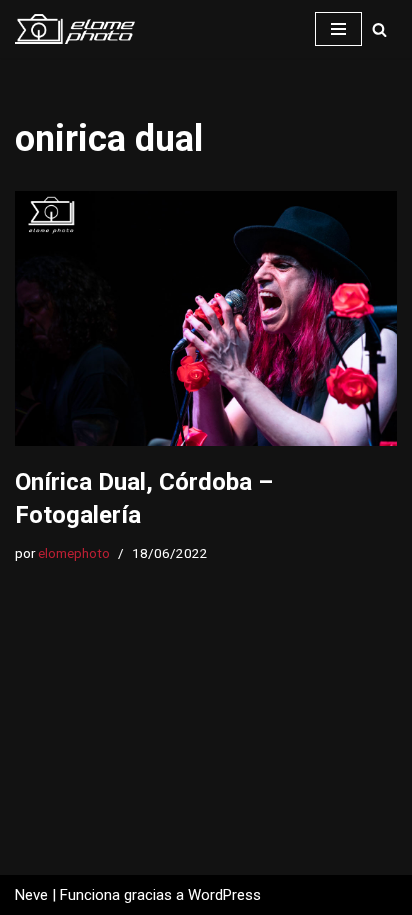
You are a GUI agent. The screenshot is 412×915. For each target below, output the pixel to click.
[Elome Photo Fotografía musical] (75, 29)
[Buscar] (379, 29)
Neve (31, 895)
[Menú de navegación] (338, 29)
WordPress (224, 895)
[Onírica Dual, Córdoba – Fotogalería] (206, 318)
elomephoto (74, 553)
